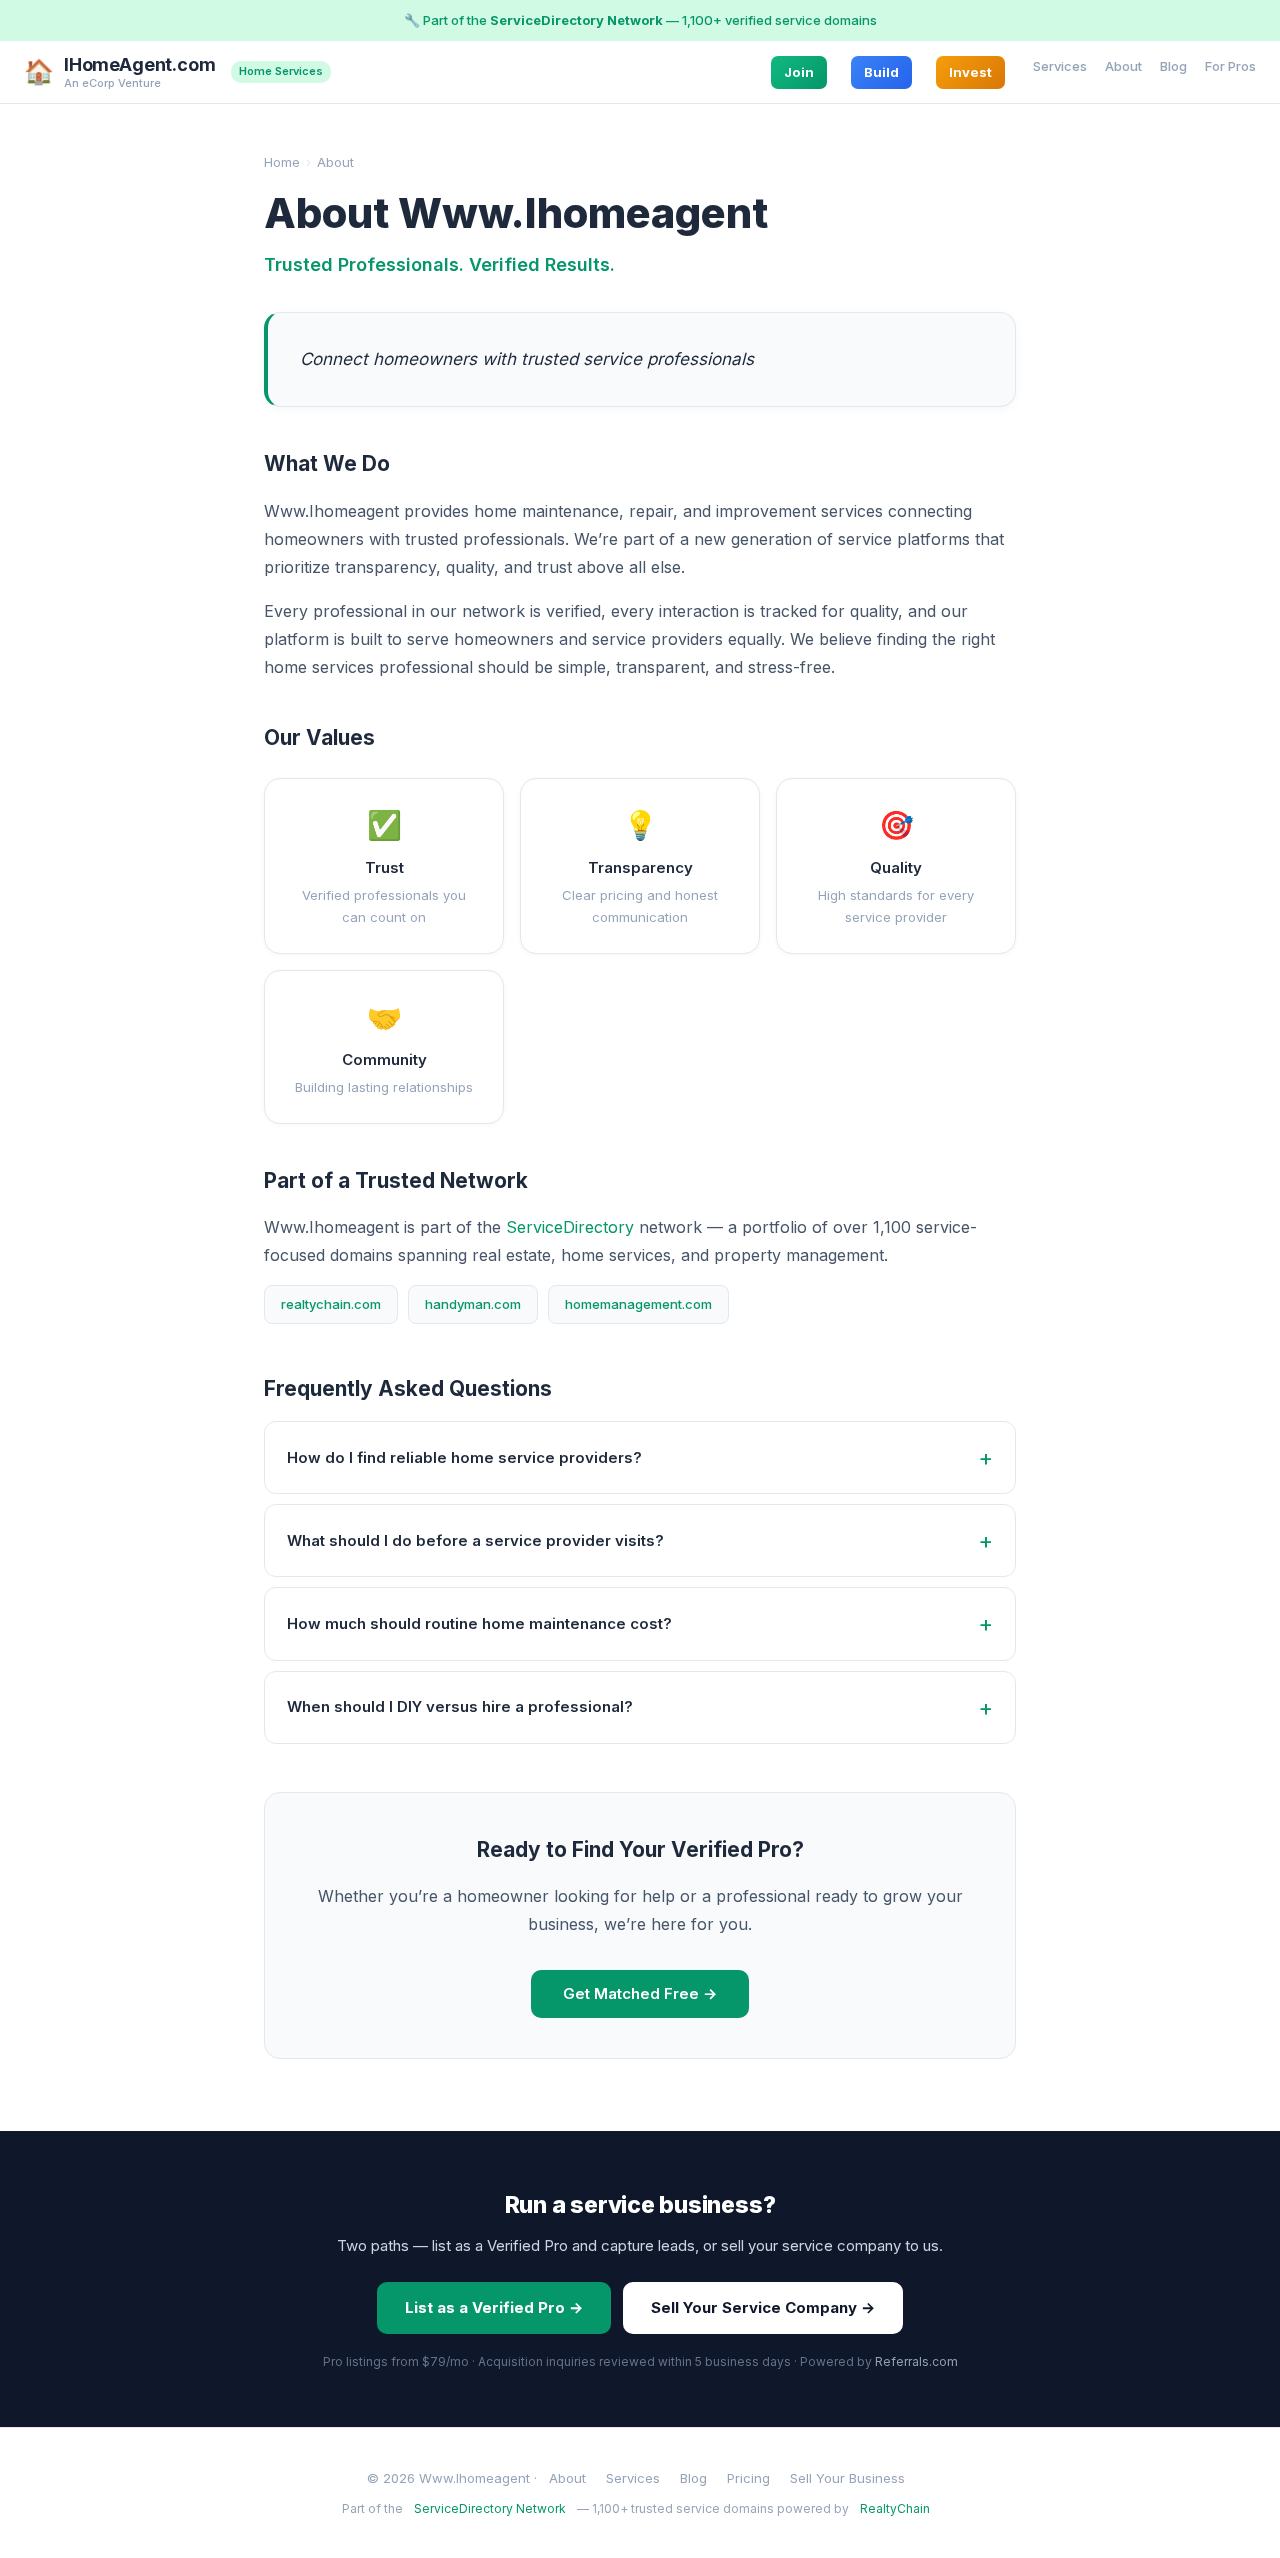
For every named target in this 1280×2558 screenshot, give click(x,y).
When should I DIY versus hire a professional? (460, 1706)
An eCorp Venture (112, 82)
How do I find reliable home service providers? (464, 1457)
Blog (1173, 65)
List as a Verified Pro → (494, 2307)
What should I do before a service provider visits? (475, 1540)
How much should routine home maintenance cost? (479, 1623)
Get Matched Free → (640, 1993)
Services (1060, 65)
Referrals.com (916, 2361)
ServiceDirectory (570, 1227)
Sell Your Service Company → (763, 2307)
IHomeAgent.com (139, 65)
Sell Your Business (847, 2478)
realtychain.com (331, 1304)
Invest (970, 71)
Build (881, 71)
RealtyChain (895, 2508)
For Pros (1230, 65)
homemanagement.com (638, 1304)
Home (282, 162)
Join (799, 71)
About (1123, 65)
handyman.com (473, 1304)
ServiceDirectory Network (576, 20)
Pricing (748, 2478)
